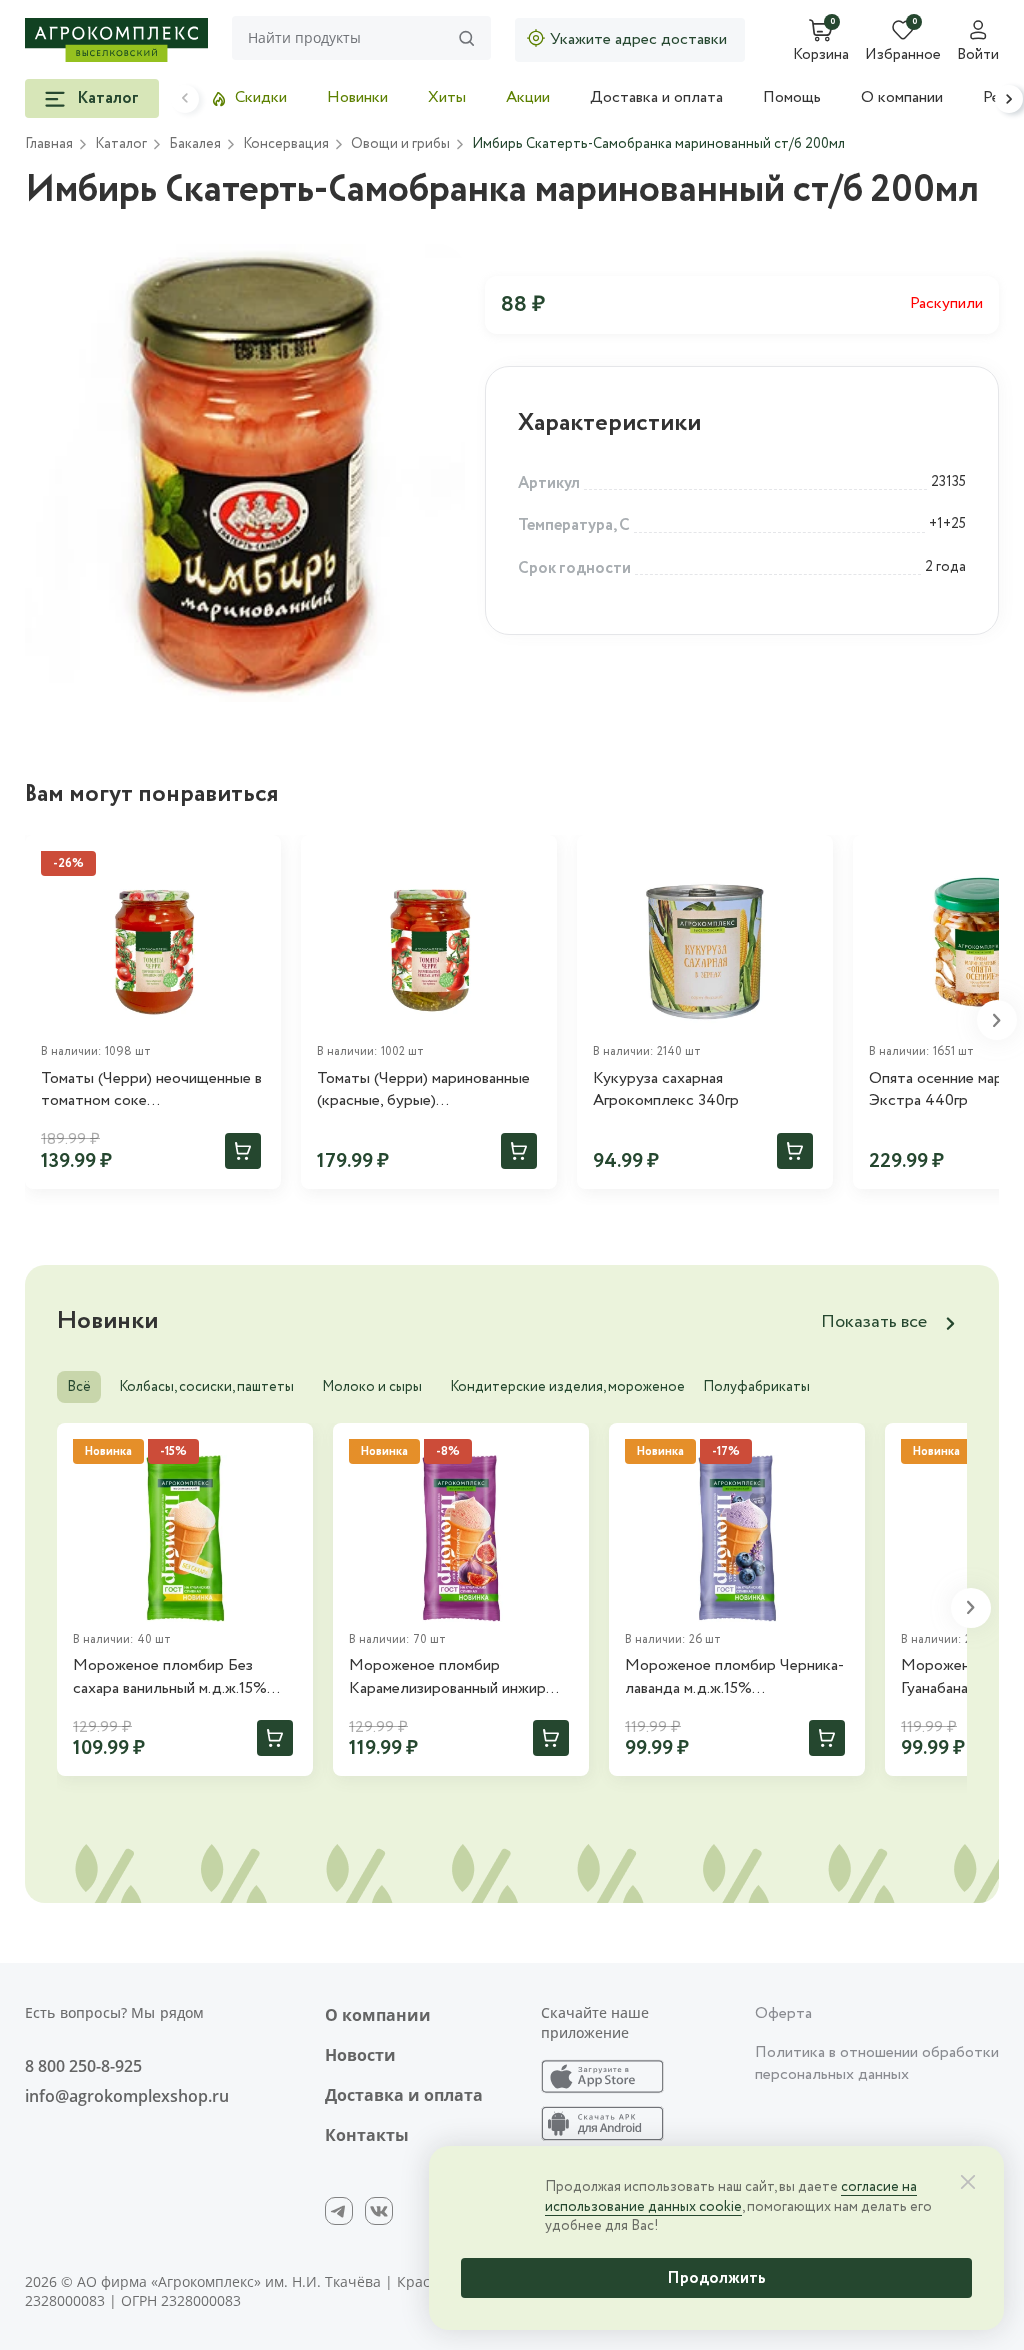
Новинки (357, 97)
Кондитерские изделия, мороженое (567, 1387)
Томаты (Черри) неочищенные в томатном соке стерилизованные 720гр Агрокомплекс (151, 1090)
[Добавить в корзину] (243, 1151)
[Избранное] (533, 859)
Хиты (447, 97)
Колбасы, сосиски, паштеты (206, 1387)
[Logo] (116, 40)
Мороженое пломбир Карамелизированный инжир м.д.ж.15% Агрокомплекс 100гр (456, 1677)
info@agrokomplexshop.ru (127, 2096)
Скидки (261, 97)
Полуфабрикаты (756, 1387)
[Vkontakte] (379, 2211)
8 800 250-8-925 (83, 2066)
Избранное (903, 56)
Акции (528, 97)
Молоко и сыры (372, 1387)
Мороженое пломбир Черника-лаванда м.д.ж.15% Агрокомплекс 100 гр (734, 1677)
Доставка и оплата (656, 97)
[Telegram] (339, 2211)
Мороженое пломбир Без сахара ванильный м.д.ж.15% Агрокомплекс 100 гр (170, 1677)
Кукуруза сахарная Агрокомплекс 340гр (666, 1090)
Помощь (792, 97)
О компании (902, 97)
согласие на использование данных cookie (731, 2197)
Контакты (367, 2135)
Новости (360, 2055)
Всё (79, 1387)
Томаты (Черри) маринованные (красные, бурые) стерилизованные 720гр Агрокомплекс (423, 1090)
